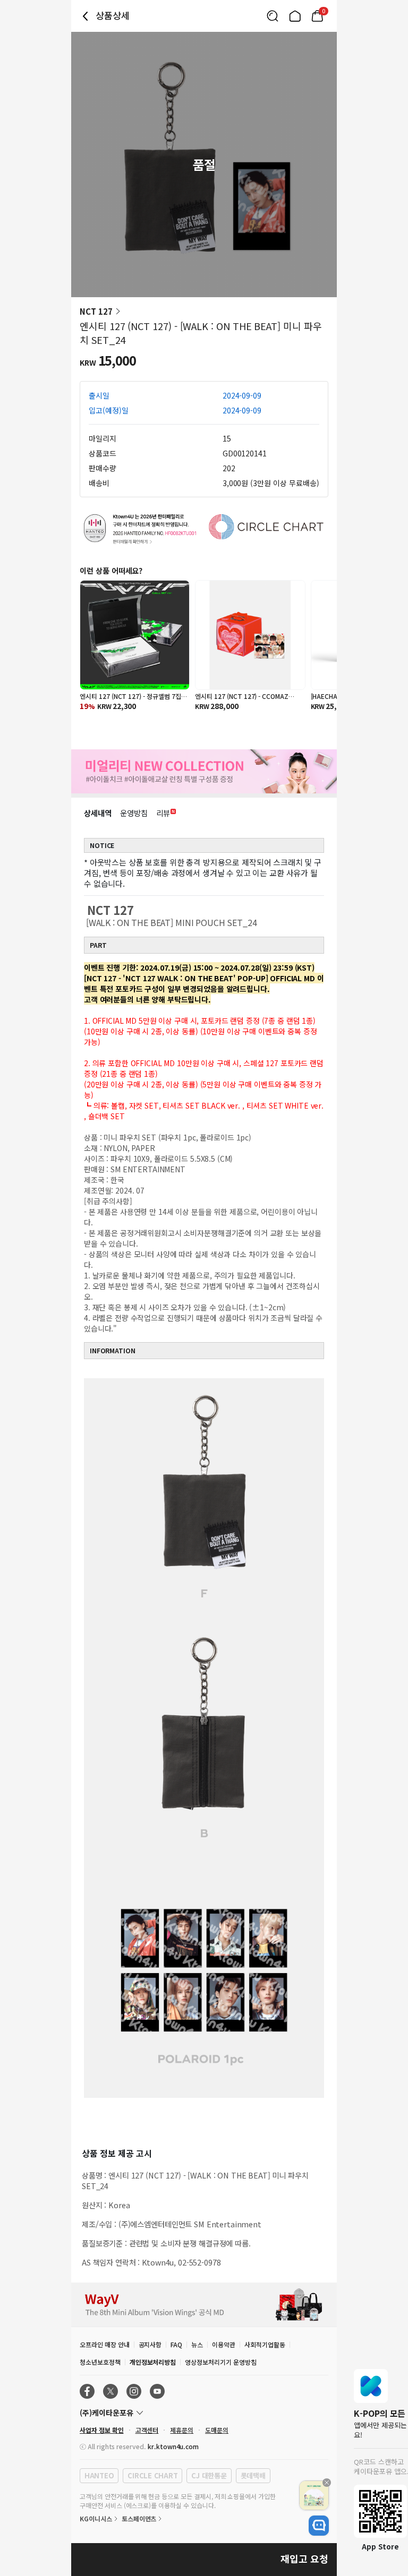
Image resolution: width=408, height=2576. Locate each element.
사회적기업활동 (265, 2344)
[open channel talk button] (319, 2526)
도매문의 (217, 2430)
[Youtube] (157, 2391)
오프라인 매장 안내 (105, 2344)
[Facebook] (87, 2391)
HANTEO (99, 2475)
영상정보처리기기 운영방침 (220, 2362)
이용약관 (224, 2344)
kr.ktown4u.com (173, 2446)
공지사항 (150, 2344)
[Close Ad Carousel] (327, 2483)
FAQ (176, 2344)
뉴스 (197, 2344)
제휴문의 (182, 2430)
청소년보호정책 (100, 2362)
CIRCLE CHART (152, 2475)
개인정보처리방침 (153, 2362)
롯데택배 (253, 2475)
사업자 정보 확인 (102, 2430)
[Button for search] (273, 16)
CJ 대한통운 (209, 2475)
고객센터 (147, 2430)
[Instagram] (134, 2391)
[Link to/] (295, 16)
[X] (110, 2391)
